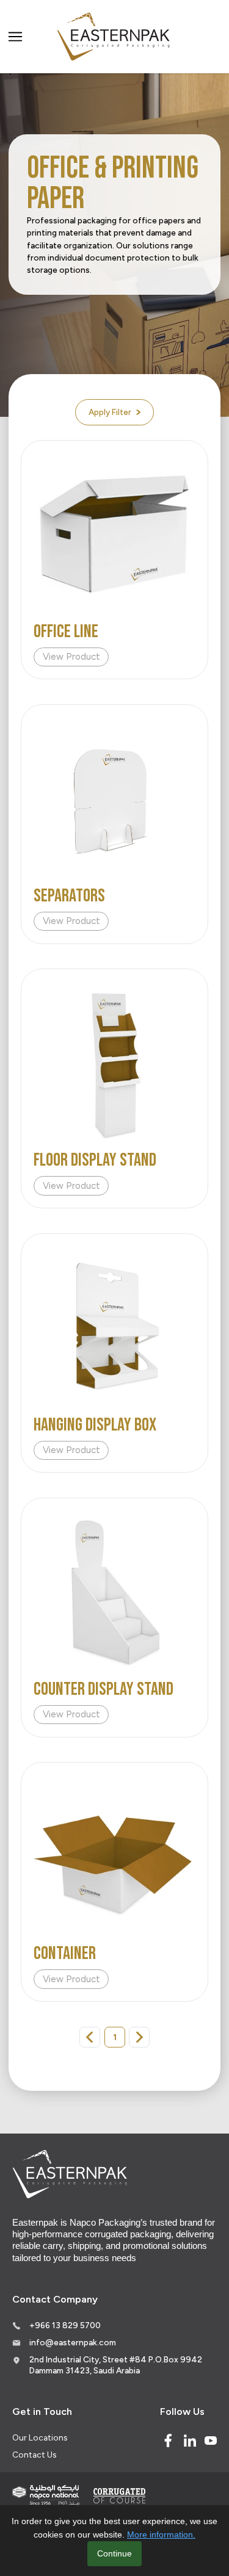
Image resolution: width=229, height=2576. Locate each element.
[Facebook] (168, 2441)
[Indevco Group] (46, 2495)
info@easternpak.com (73, 2342)
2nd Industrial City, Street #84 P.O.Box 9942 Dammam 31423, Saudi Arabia (116, 2365)
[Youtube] (211, 2441)
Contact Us (34, 2455)
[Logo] (115, 37)
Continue (114, 2553)
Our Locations (40, 2437)
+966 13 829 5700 (65, 2325)
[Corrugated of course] (120, 2495)
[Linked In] (190, 2441)
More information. (161, 2535)
